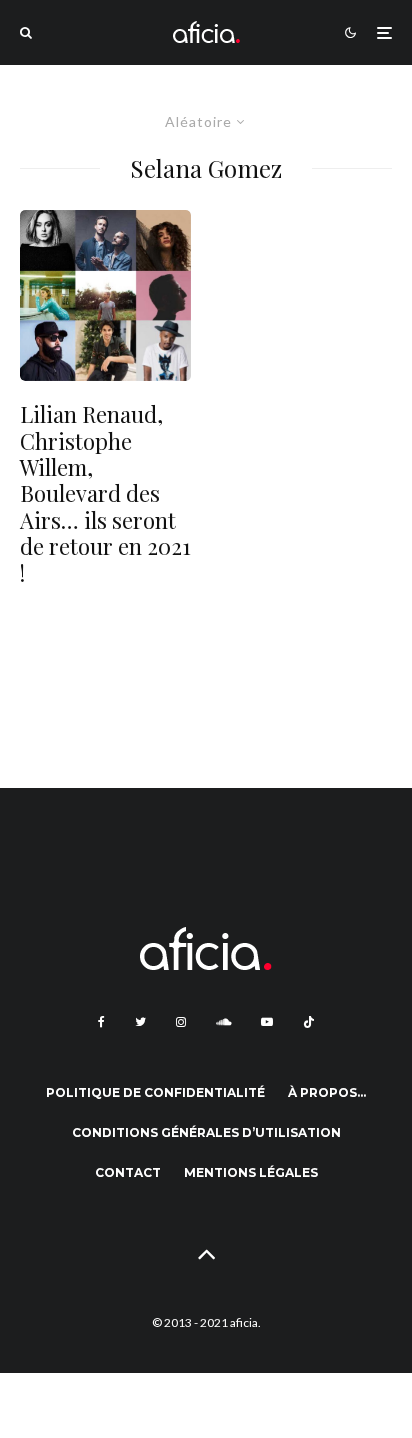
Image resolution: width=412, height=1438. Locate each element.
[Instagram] (181, 1022)
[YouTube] (267, 1022)
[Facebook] (101, 1022)
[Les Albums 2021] (105, 295)
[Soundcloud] (223, 1022)
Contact (128, 1172)
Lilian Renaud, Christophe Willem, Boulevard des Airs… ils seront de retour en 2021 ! (105, 493)
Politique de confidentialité (155, 1092)
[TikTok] (309, 1022)
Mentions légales (251, 1172)
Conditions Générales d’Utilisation (206, 1132)
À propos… (327, 1092)
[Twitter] (140, 1022)
